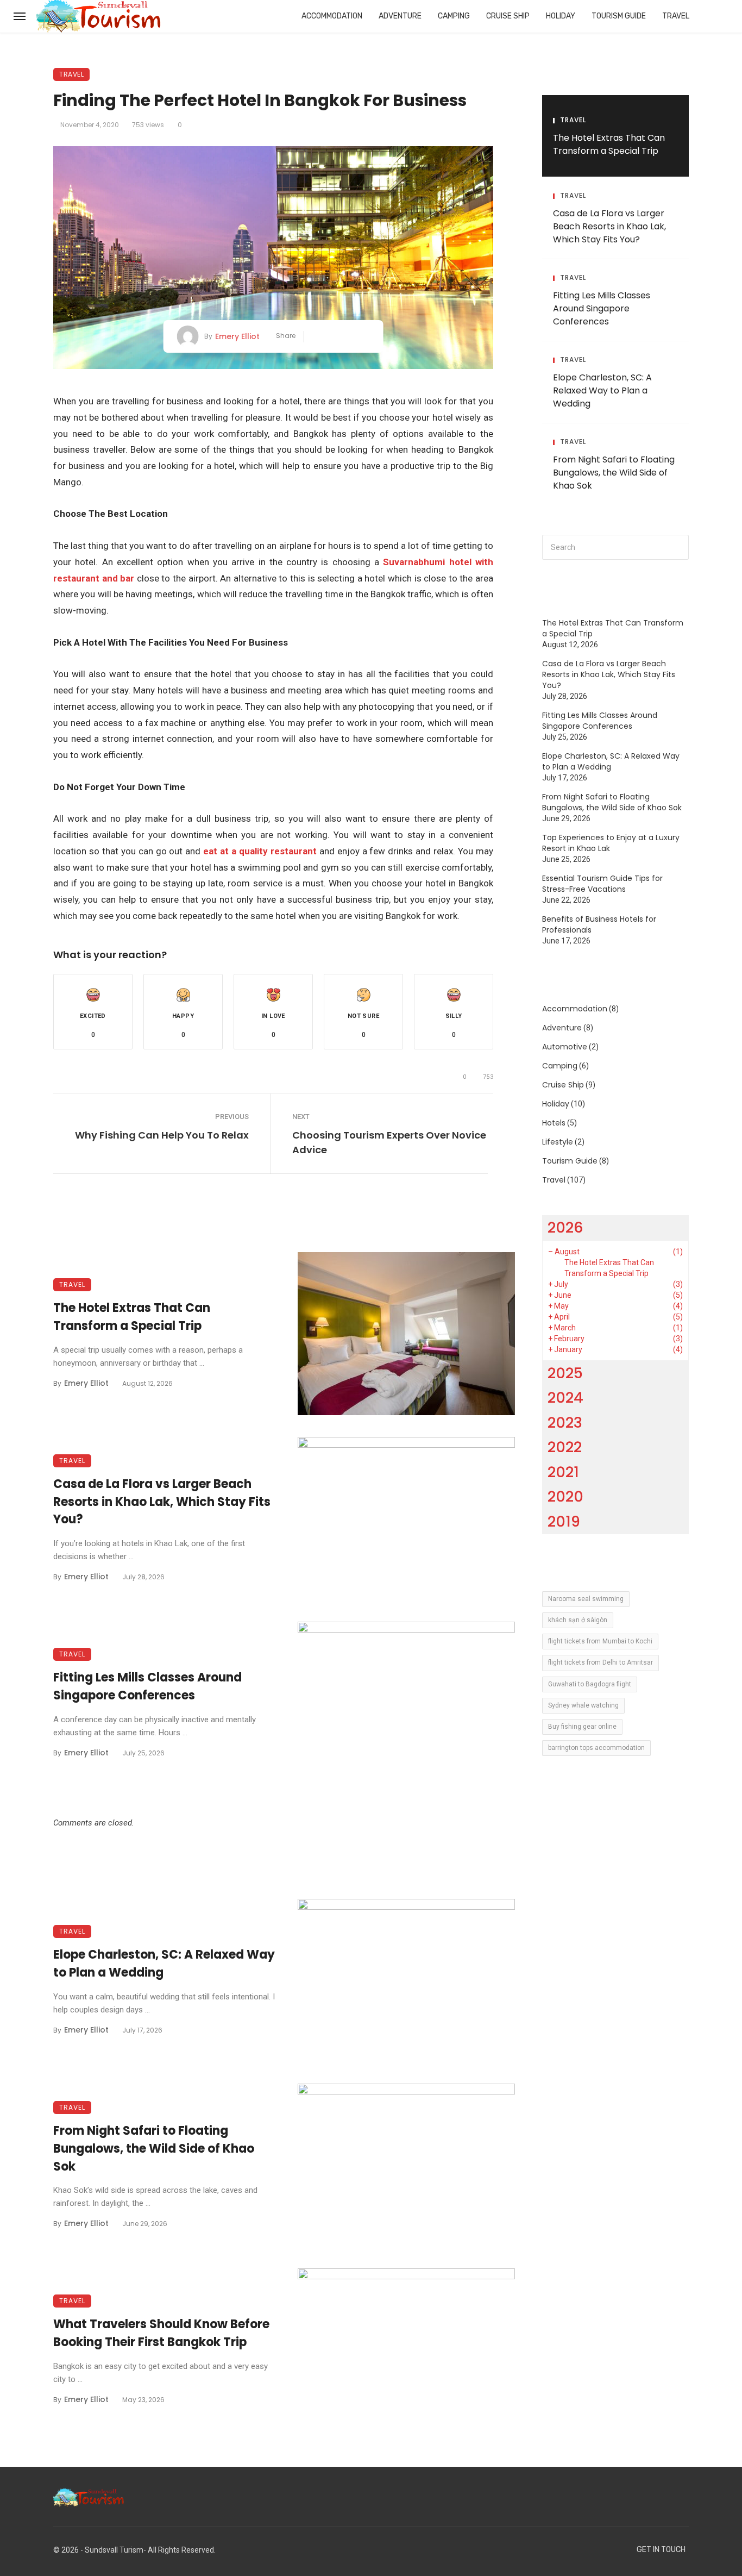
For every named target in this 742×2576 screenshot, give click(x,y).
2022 (565, 1447)
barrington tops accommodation (596, 1748)
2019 (564, 1521)
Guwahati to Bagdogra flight (590, 1684)
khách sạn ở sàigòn (578, 1620)
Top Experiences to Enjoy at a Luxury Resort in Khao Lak (611, 843)
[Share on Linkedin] (365, 337)
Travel (676, 16)
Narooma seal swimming (586, 1599)
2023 (565, 1423)
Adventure (400, 16)
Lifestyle (558, 1142)
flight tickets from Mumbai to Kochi (600, 1641)
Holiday (561, 16)
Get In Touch (661, 2550)
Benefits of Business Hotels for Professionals (599, 924)
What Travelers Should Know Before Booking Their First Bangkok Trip (161, 2333)
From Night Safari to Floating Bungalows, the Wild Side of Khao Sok (154, 2149)
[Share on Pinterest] (349, 337)
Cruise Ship (508, 16)
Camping (454, 16)
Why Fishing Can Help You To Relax (162, 1135)
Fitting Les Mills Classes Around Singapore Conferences (147, 1686)
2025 (565, 1373)
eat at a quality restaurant (260, 851)
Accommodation (332, 16)
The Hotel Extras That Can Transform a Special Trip (132, 1317)
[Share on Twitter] (333, 337)
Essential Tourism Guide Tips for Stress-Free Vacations (602, 884)
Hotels (554, 1123)
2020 (565, 1496)
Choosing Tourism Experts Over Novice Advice (389, 1142)
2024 (565, 1398)
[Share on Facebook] (316, 337)
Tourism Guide (619, 16)
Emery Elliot (237, 336)
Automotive (565, 1047)
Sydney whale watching (583, 1705)
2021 (563, 1472)
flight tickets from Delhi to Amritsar (600, 1662)
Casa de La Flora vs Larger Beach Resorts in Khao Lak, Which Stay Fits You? (162, 1502)
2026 (565, 1227)
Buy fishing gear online (582, 1727)
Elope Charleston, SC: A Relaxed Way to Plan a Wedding (164, 1964)
